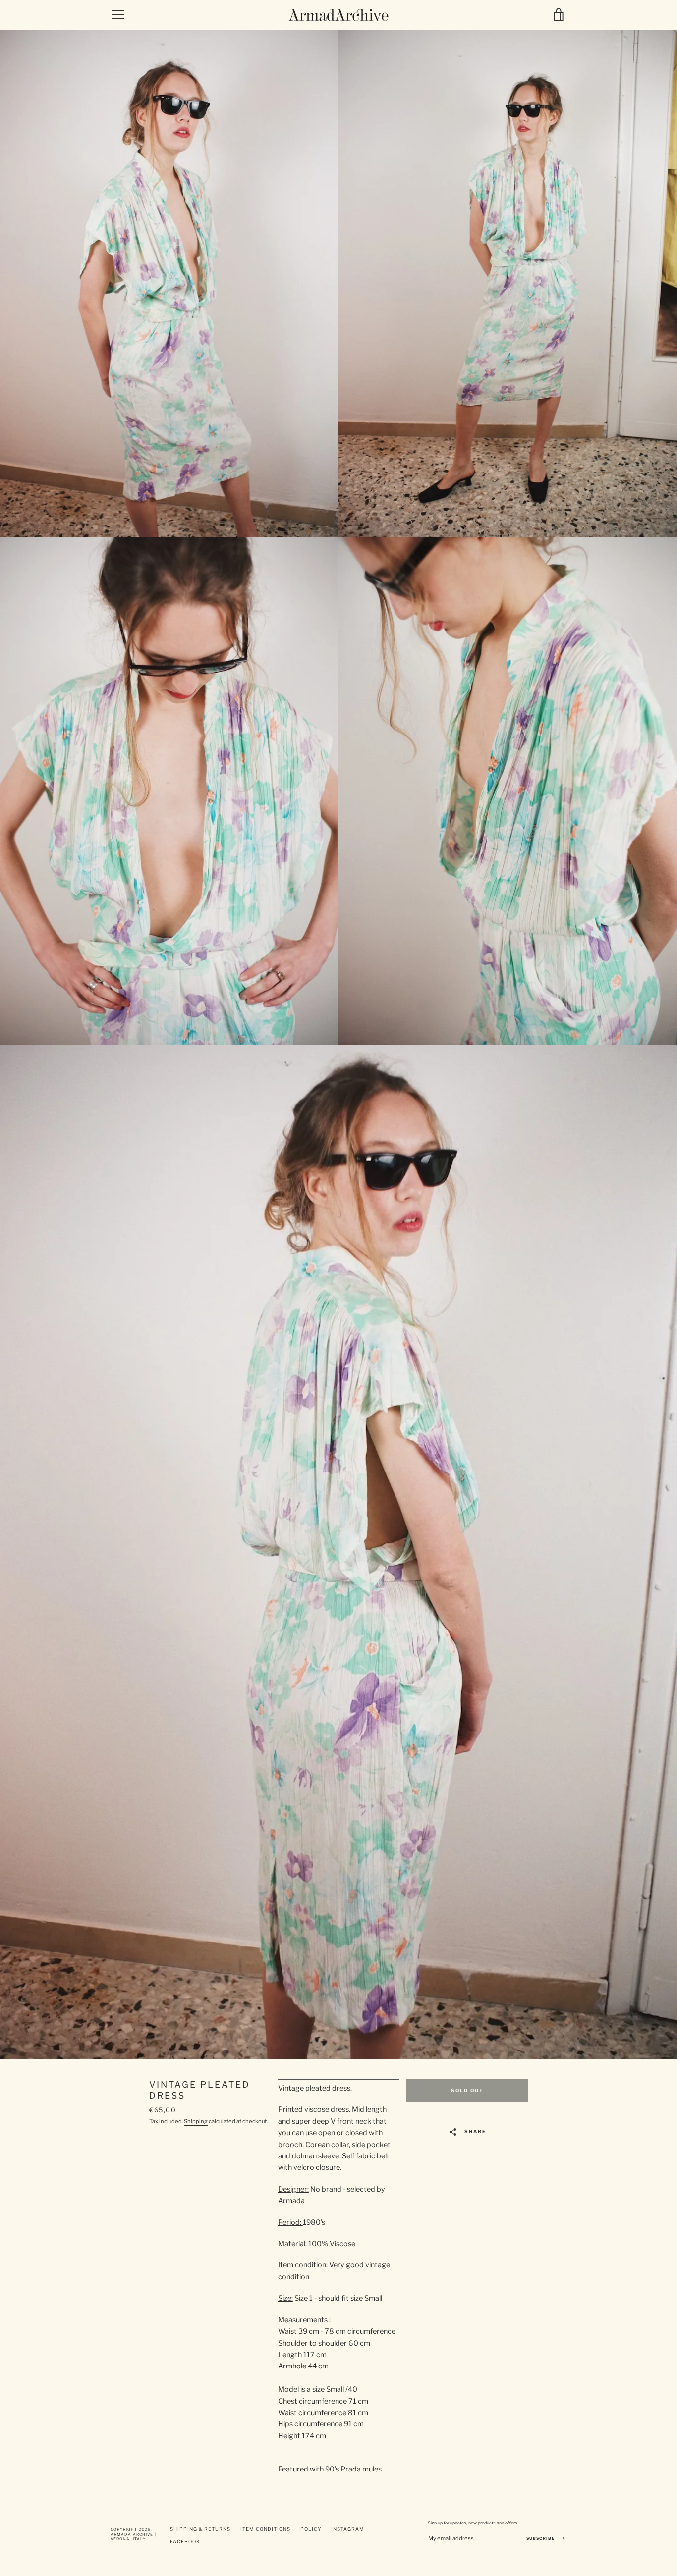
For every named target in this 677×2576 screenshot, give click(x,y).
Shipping (196, 2121)
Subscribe (541, 2538)
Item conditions (265, 2529)
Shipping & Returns (200, 2529)
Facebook (185, 2542)
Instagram (348, 2529)
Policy (311, 2529)
